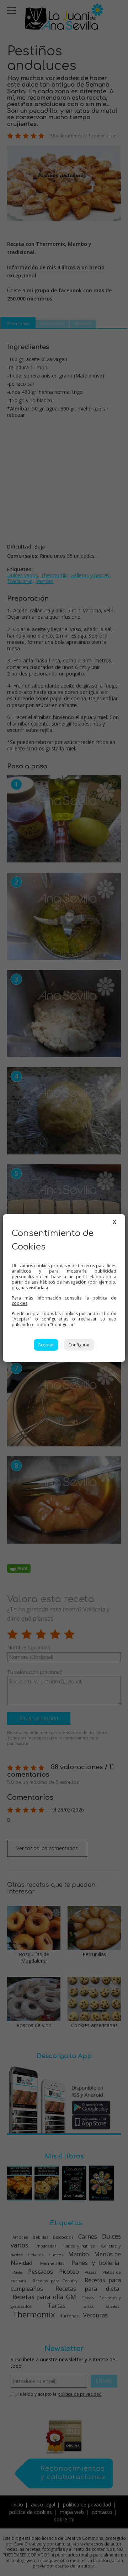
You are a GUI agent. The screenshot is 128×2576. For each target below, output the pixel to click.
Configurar (79, 1345)
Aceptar (46, 1345)
